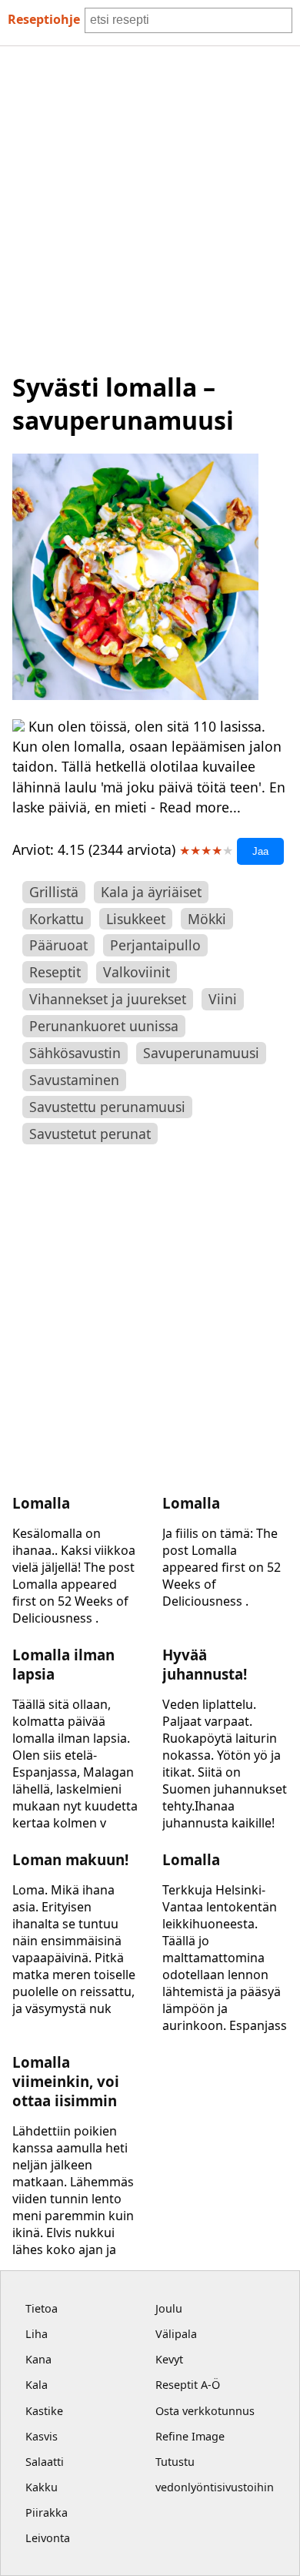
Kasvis (42, 2436)
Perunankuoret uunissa (104, 1026)
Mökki (207, 919)
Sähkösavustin (75, 1053)
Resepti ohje (44, 19)
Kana (38, 2359)
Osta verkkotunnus (205, 2411)
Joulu (169, 2308)
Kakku (42, 2487)
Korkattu (57, 919)
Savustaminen (74, 1080)
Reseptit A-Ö (188, 2385)
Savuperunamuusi (201, 1053)
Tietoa (42, 2308)
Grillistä (54, 892)
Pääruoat (58, 945)
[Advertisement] (150, 204)
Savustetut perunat (90, 1134)
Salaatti (45, 2462)
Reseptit (55, 972)
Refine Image (190, 2436)
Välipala (176, 2334)
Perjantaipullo (155, 945)
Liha (37, 2334)
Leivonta (48, 2538)
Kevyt (169, 2359)
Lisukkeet (136, 919)
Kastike (44, 2411)
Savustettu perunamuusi (107, 1107)
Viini (223, 999)
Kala (37, 2385)
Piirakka (47, 2512)
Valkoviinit (137, 972)
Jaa (260, 851)
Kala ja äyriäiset (151, 892)
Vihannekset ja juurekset (108, 999)
